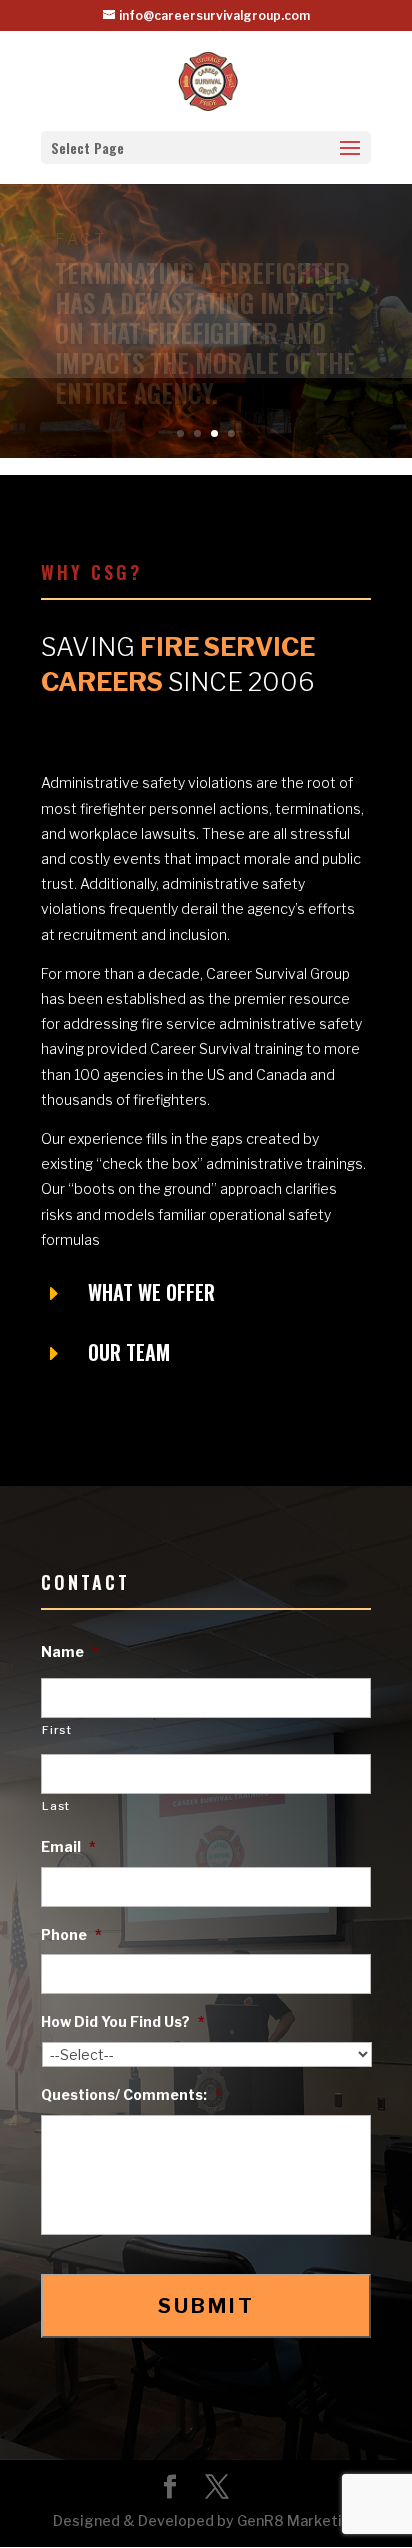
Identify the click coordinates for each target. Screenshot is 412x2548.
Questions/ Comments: (131, 2094)
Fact (81, 267)
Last (56, 1806)
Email (68, 1846)
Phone (71, 1934)
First (56, 1730)
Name (70, 1651)
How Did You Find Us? (123, 2021)
